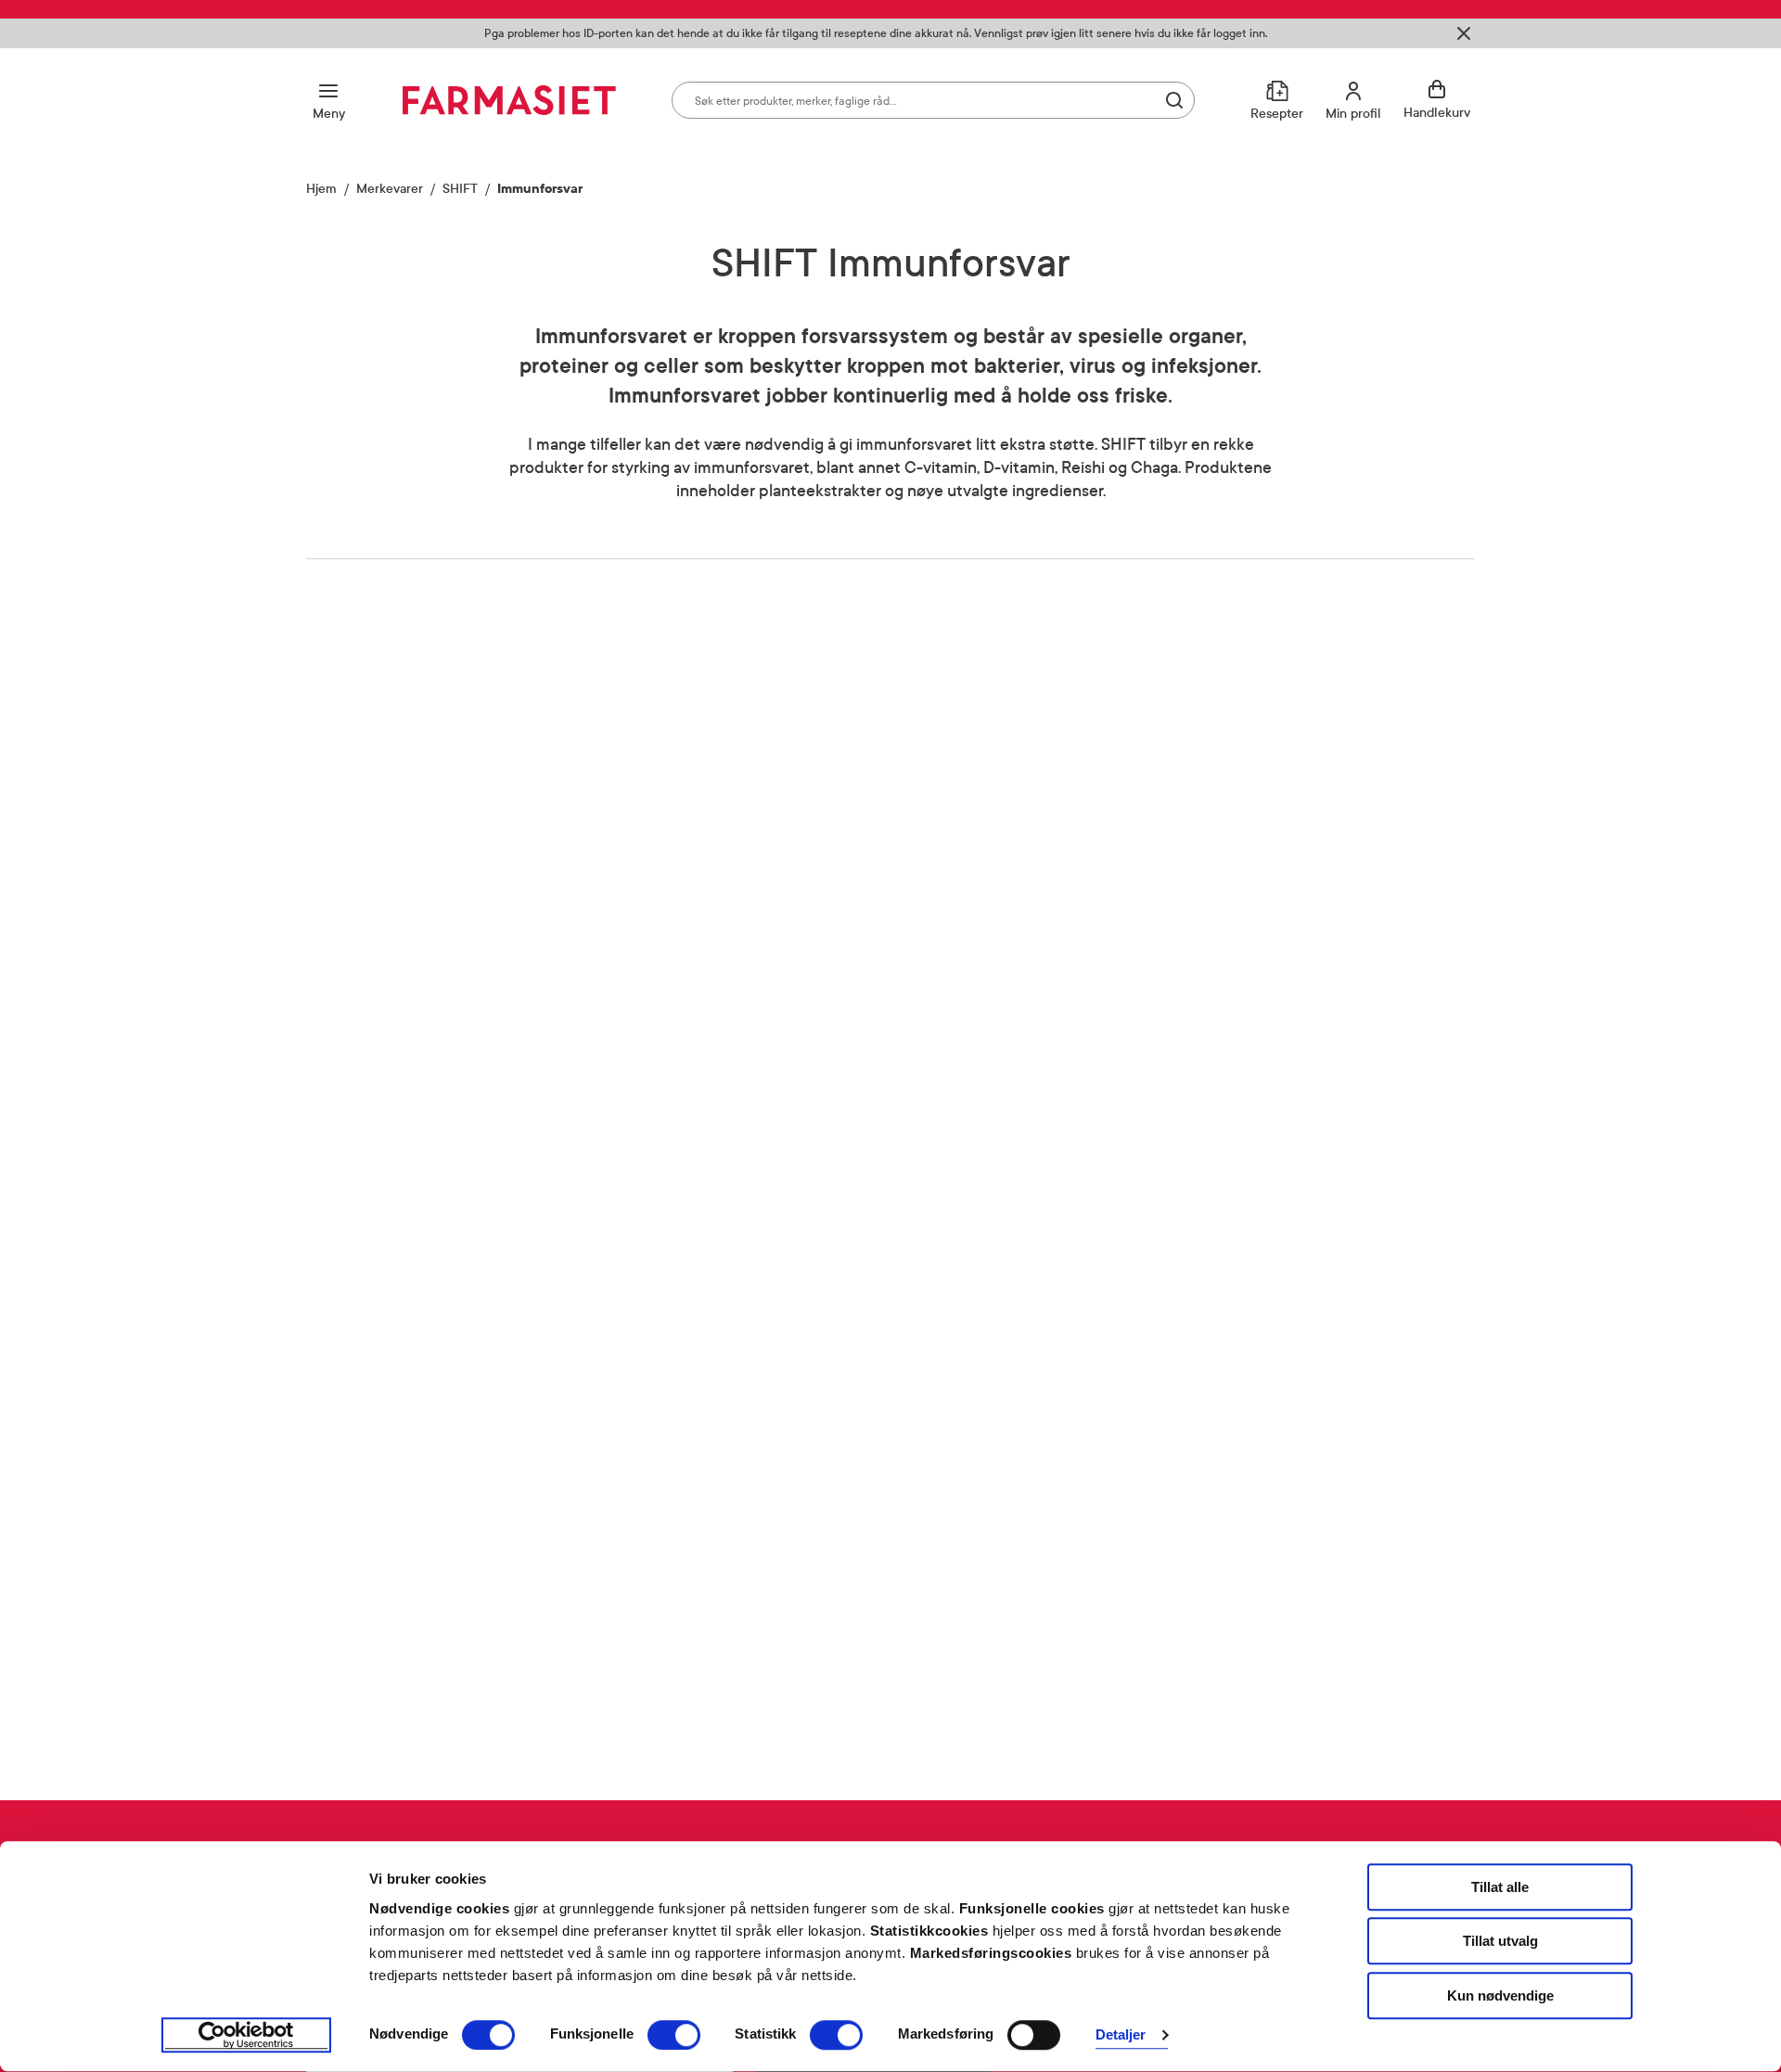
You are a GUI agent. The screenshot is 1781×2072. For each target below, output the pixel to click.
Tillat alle (1500, 1887)
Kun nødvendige (1500, 1995)
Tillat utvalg (1500, 1942)
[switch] (674, 2035)
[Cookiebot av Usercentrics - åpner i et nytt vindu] (246, 2036)
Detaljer (1121, 2035)
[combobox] (933, 100)
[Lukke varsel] (1464, 33)
